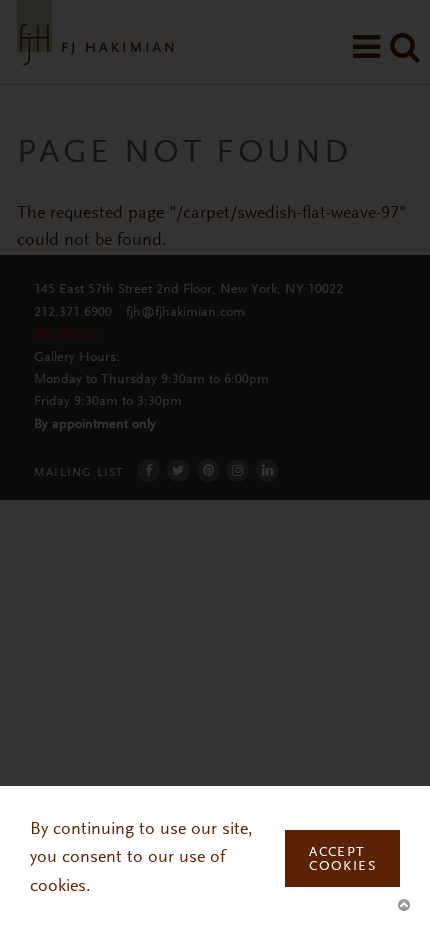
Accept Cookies (342, 860)
